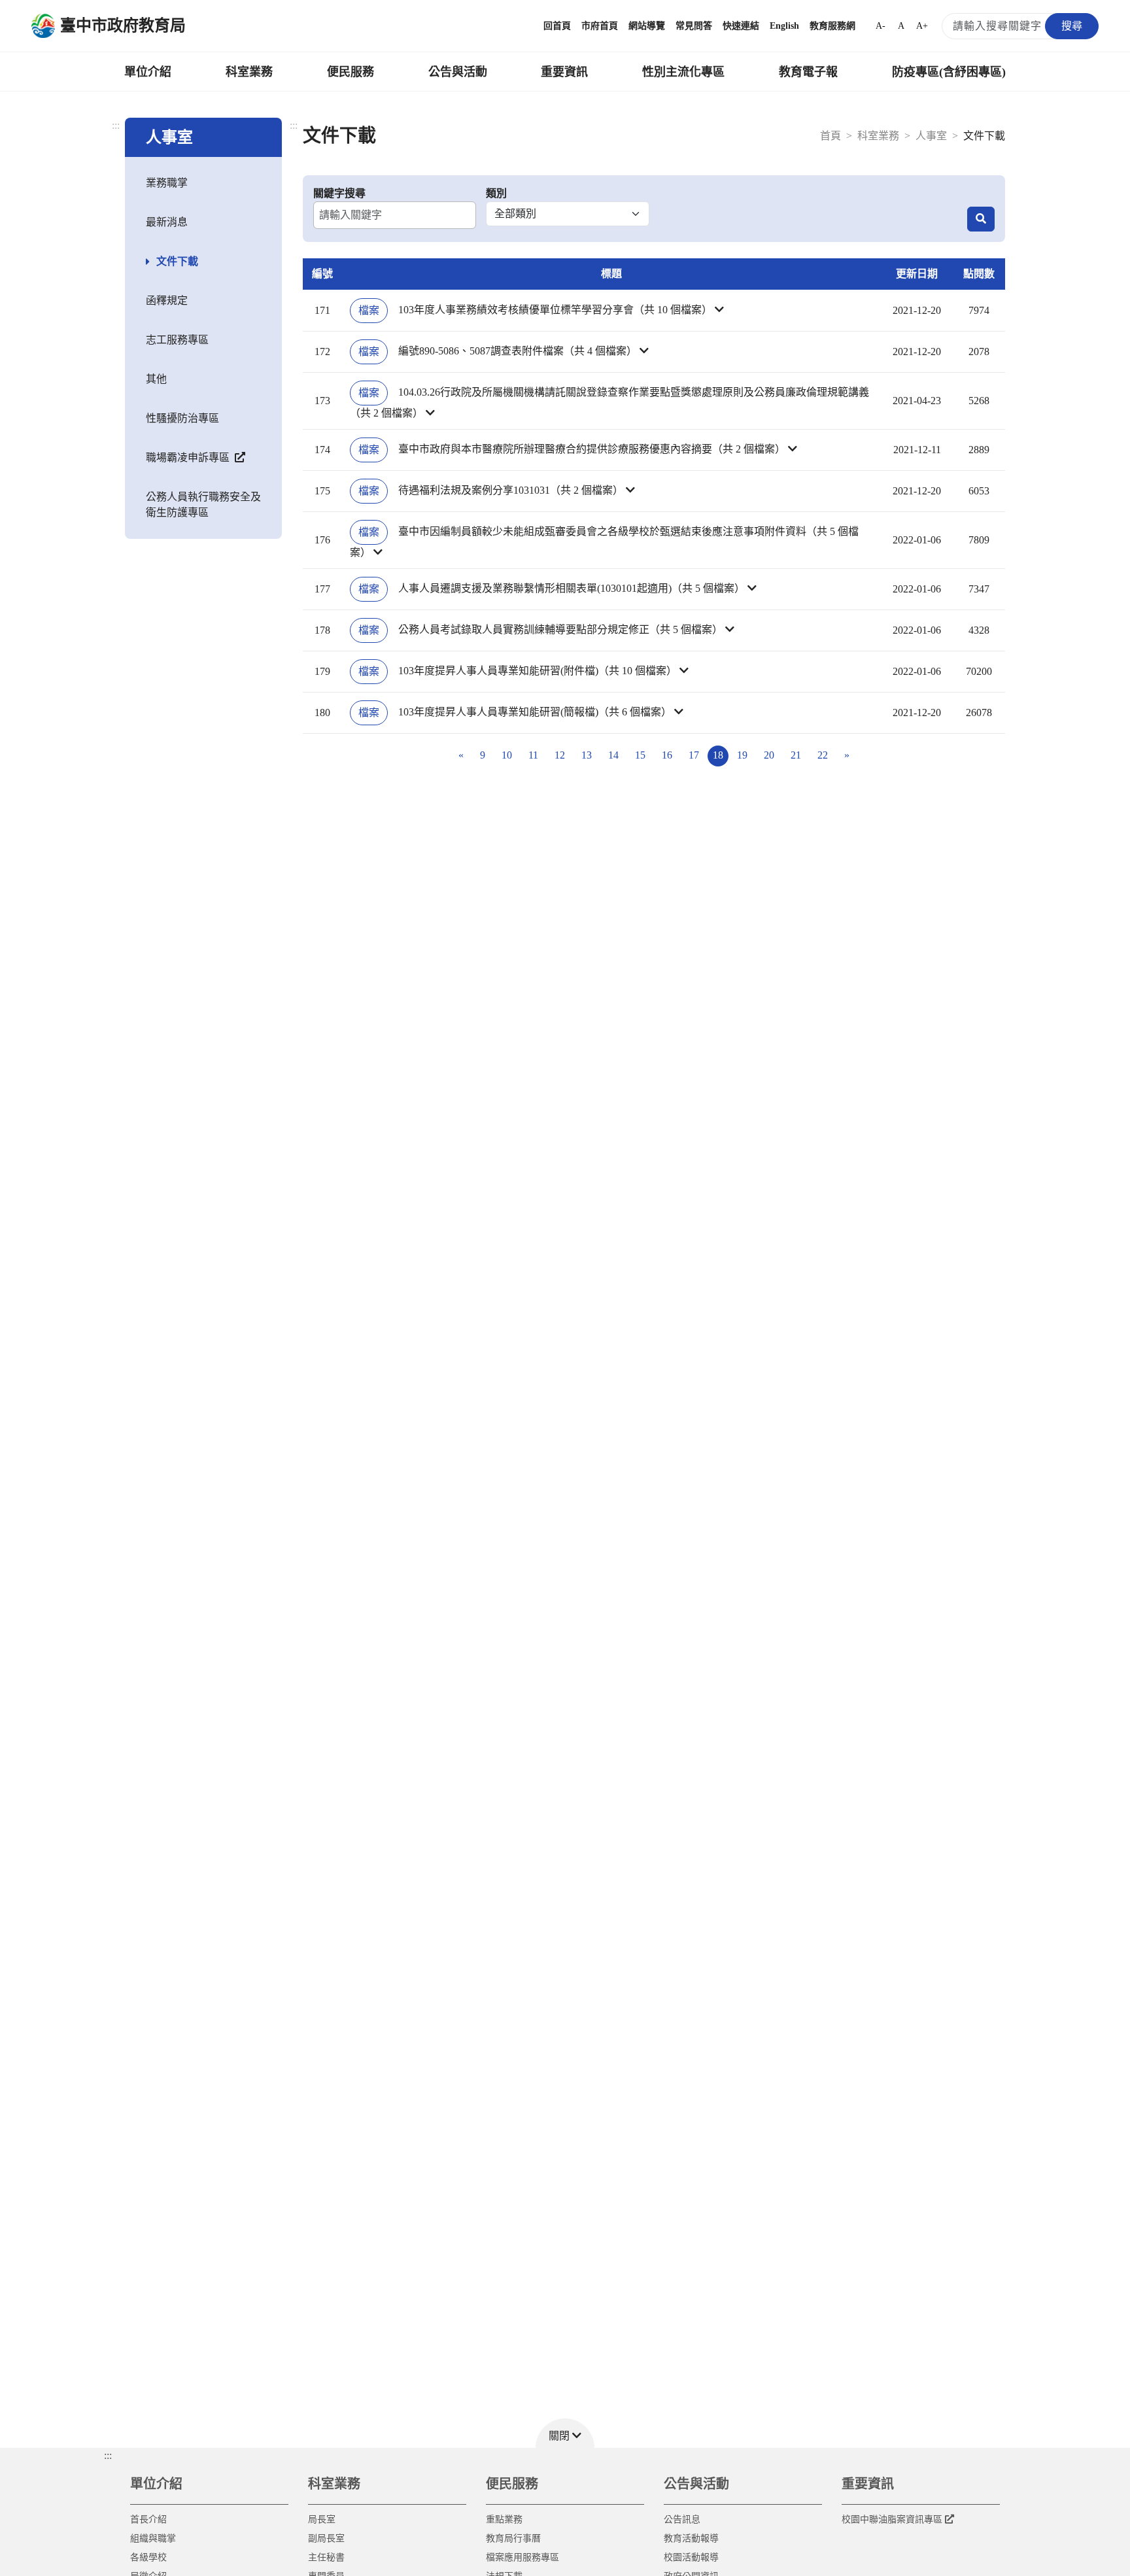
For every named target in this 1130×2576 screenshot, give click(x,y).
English (784, 26)
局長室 (322, 2519)
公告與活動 (458, 72)
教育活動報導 (691, 2538)
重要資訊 (564, 72)
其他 (156, 379)
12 (560, 755)
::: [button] (108, 2455)
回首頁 (557, 26)
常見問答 (694, 26)
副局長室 (326, 2538)
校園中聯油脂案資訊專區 (892, 2519)
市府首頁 (600, 26)
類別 (496, 193)
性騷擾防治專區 (182, 418)
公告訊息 (682, 2519)
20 (769, 755)
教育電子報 (808, 72)
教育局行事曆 (513, 2538)
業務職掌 (167, 183)
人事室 (931, 136)
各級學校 (148, 2557)
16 (667, 755)
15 (640, 755)
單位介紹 (148, 72)
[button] (611, 311)
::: (116, 125)
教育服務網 (832, 26)
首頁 (830, 136)
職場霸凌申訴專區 (189, 457)
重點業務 (504, 2519)
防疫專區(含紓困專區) (949, 72)
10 (507, 755)
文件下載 (177, 261)
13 (587, 755)
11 (533, 755)
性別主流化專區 (683, 72)
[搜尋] (981, 219)
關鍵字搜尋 (339, 193)
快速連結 (741, 26)
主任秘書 (326, 2557)
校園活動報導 (691, 2557)
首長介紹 (148, 2519)
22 (823, 755)
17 (694, 755)
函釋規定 (167, 301)
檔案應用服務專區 (522, 2557)
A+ (922, 26)
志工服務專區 (177, 340)
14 (613, 755)
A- (881, 26)
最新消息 (167, 222)
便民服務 (351, 72)
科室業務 (249, 72)
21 (796, 755)
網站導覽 (647, 26)
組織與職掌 (153, 2538)
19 (742, 755)
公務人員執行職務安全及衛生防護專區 (203, 505)
